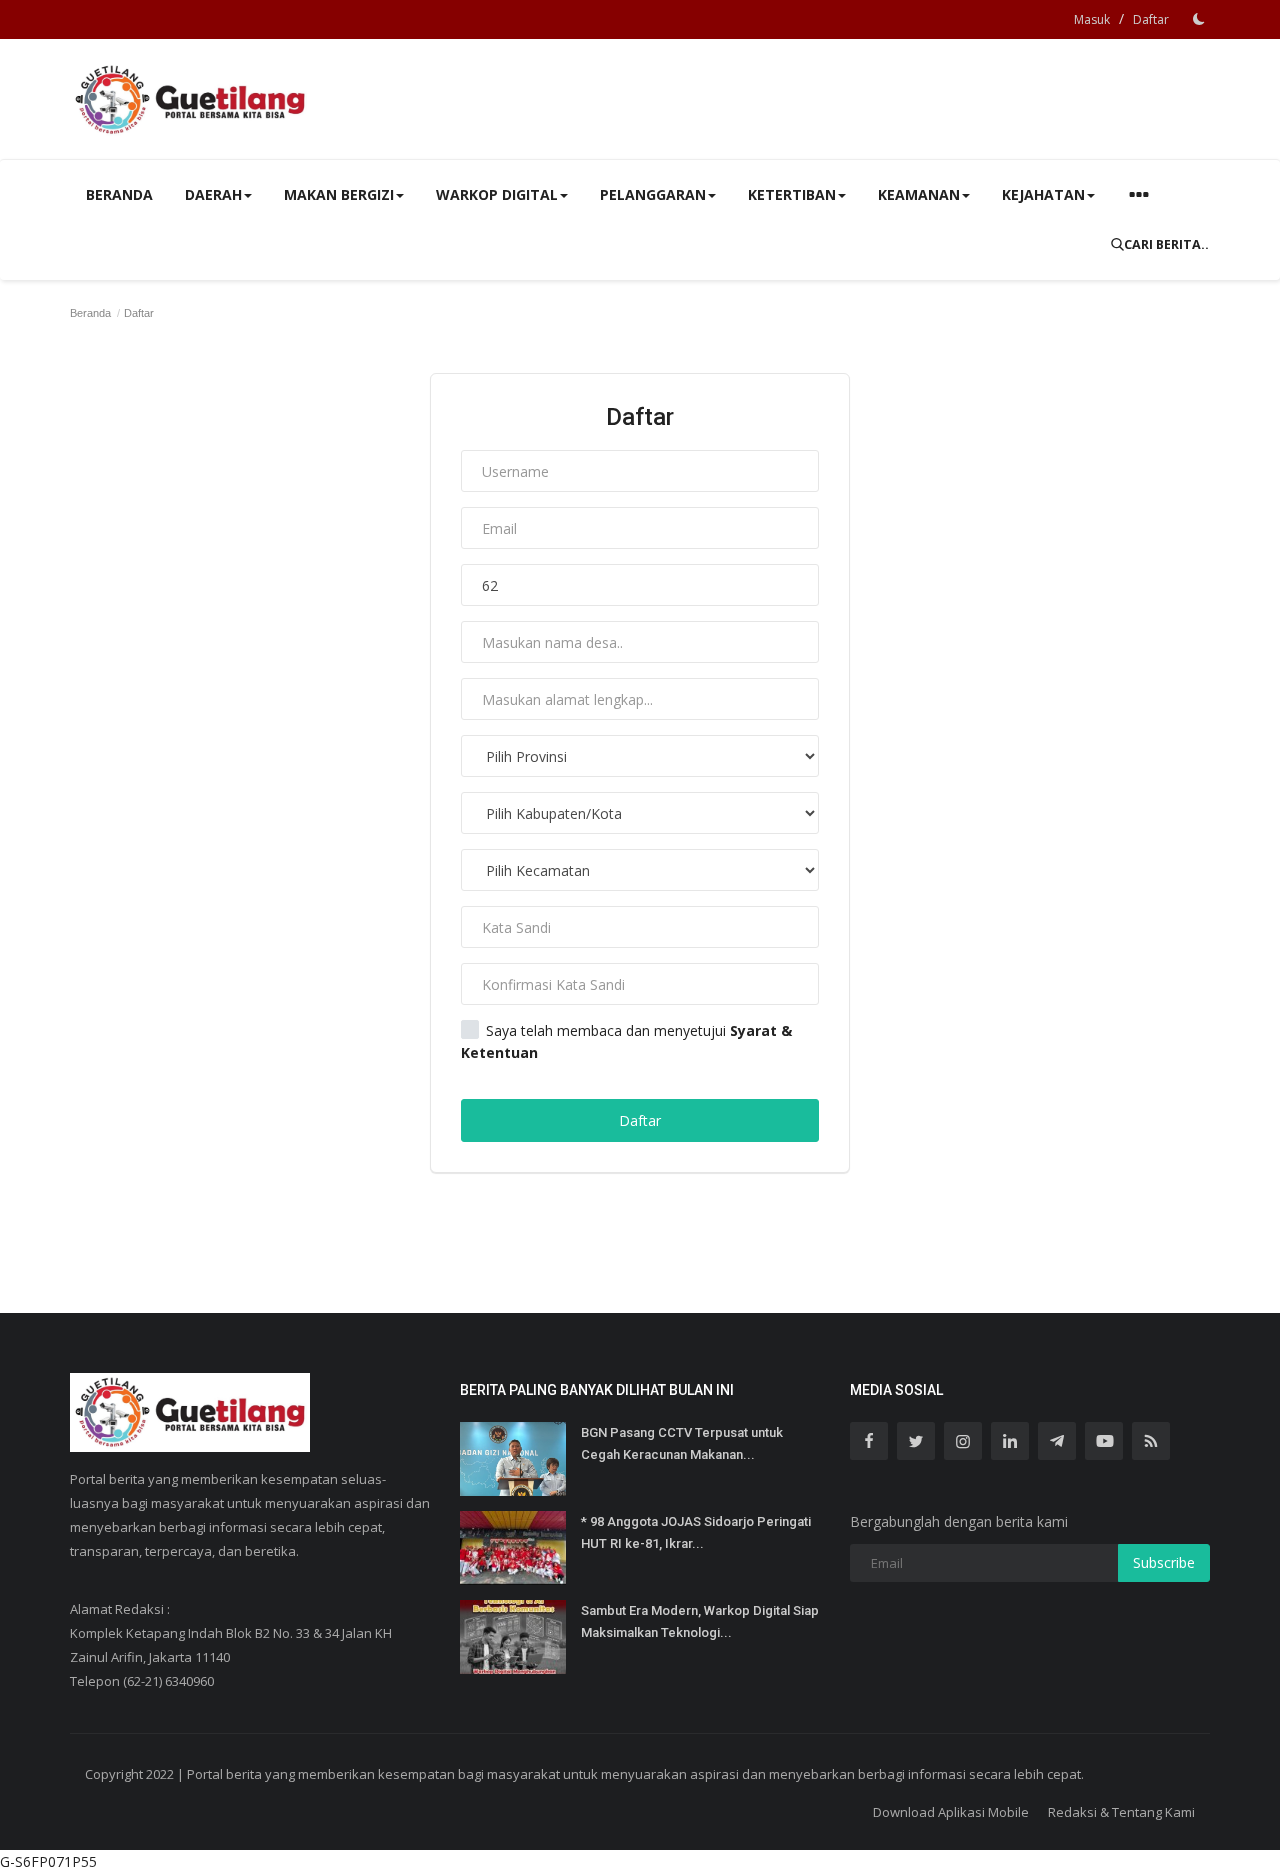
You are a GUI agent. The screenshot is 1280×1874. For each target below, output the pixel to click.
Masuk (1092, 19)
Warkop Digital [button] (497, 194)
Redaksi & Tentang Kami (1121, 1812)
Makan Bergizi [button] (339, 194)
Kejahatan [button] (1043, 194)
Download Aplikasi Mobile (951, 1812)
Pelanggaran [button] (653, 194)
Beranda (119, 194)
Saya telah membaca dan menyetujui (626, 1041)
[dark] (1199, 19)
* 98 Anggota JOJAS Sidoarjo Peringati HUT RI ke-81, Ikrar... (696, 1532)
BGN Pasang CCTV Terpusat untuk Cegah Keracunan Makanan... (682, 1443)
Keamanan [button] (919, 194)
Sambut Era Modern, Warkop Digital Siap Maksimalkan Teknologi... (700, 1621)
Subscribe (1164, 1562)
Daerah (213, 194)
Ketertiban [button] (792, 194)
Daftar (1151, 19)
